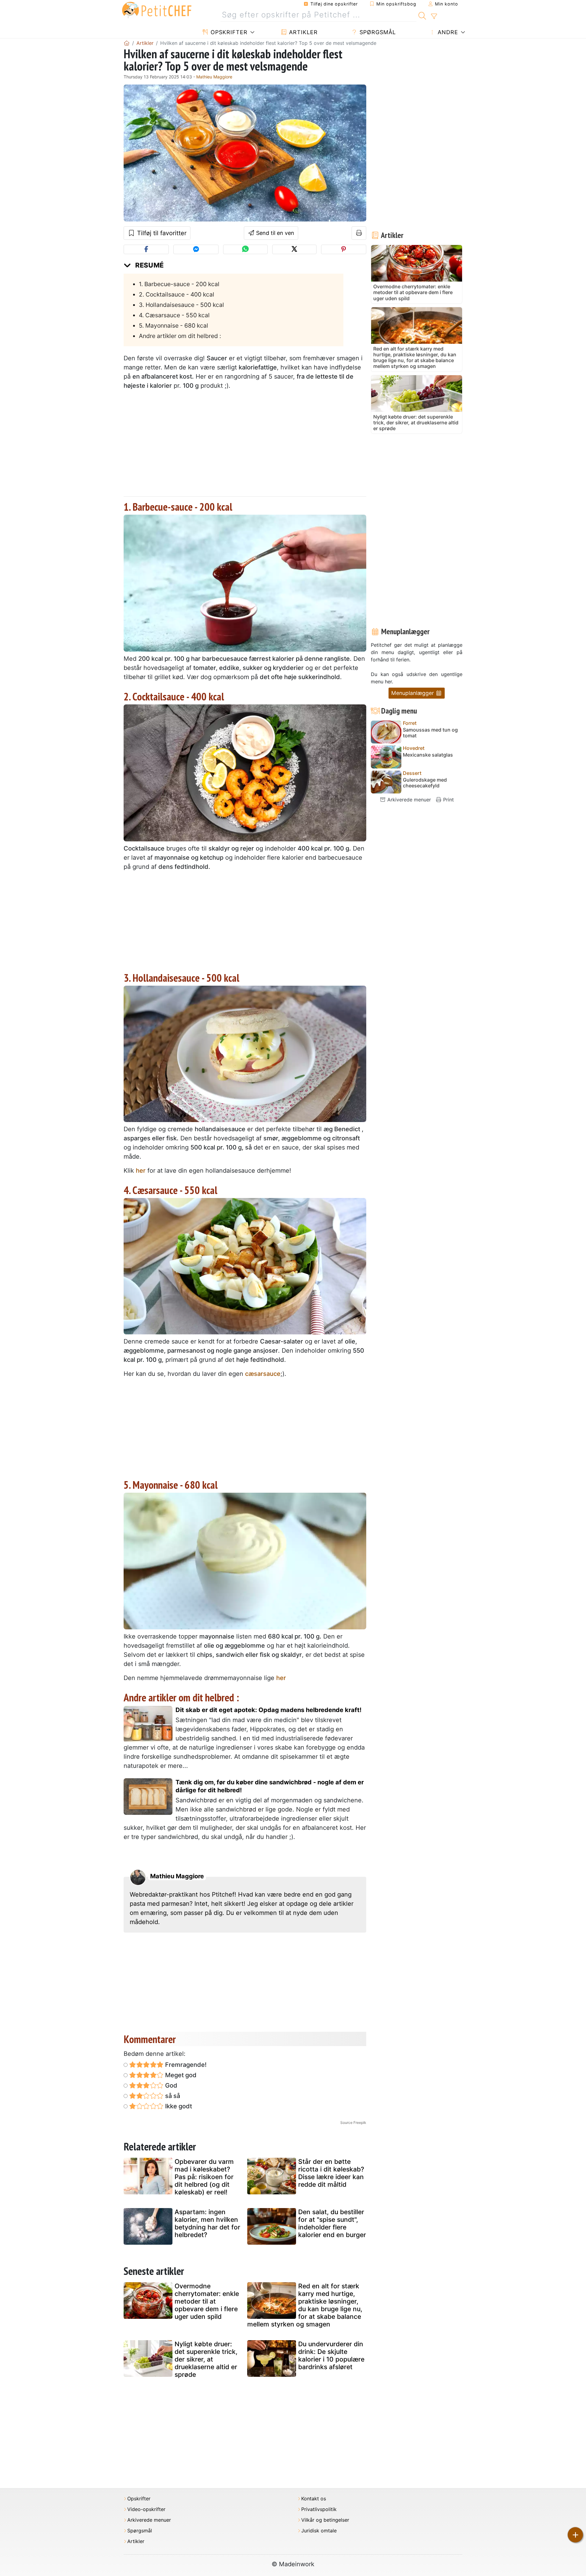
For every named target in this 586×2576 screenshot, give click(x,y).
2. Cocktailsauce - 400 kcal (177, 294)
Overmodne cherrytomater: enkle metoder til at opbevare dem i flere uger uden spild (207, 2301)
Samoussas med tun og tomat (430, 733)
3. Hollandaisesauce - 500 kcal (181, 305)
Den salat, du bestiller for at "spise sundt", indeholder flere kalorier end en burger (332, 2223)
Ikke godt (178, 2106)
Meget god (180, 2075)
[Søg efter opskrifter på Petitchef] (422, 15)
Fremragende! (185, 2065)
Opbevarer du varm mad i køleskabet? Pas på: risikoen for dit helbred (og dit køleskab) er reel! (204, 2177)
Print (448, 800)
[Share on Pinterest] (344, 249)
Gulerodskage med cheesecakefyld (425, 783)
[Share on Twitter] (294, 249)
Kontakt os (314, 2499)
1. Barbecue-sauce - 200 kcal (179, 284)
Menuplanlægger (413, 693)
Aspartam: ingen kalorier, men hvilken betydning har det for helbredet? (207, 2223)
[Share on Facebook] (146, 249)
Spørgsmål (377, 32)
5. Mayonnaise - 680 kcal (174, 326)
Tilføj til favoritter (161, 233)
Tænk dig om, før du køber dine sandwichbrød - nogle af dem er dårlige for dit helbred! (270, 1786)
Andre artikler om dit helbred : (180, 336)
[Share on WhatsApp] (245, 249)
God (170, 2085)
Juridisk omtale (319, 2531)
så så (172, 2096)
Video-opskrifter (146, 2509)
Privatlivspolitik (319, 2509)
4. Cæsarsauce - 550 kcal (174, 315)
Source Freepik (353, 2123)
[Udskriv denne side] (359, 233)
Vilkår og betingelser (325, 2520)
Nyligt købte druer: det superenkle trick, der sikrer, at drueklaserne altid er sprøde (206, 2359)
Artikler (302, 32)
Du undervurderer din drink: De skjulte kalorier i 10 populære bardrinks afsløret (331, 2356)
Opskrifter (228, 32)
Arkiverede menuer (408, 800)
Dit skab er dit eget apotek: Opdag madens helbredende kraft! (268, 1710)
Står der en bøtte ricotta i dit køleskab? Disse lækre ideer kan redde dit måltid (331, 2173)
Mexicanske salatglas (428, 755)
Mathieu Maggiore (214, 77)
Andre (447, 32)
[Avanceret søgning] (434, 16)
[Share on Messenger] (196, 249)
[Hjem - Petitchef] (127, 43)
